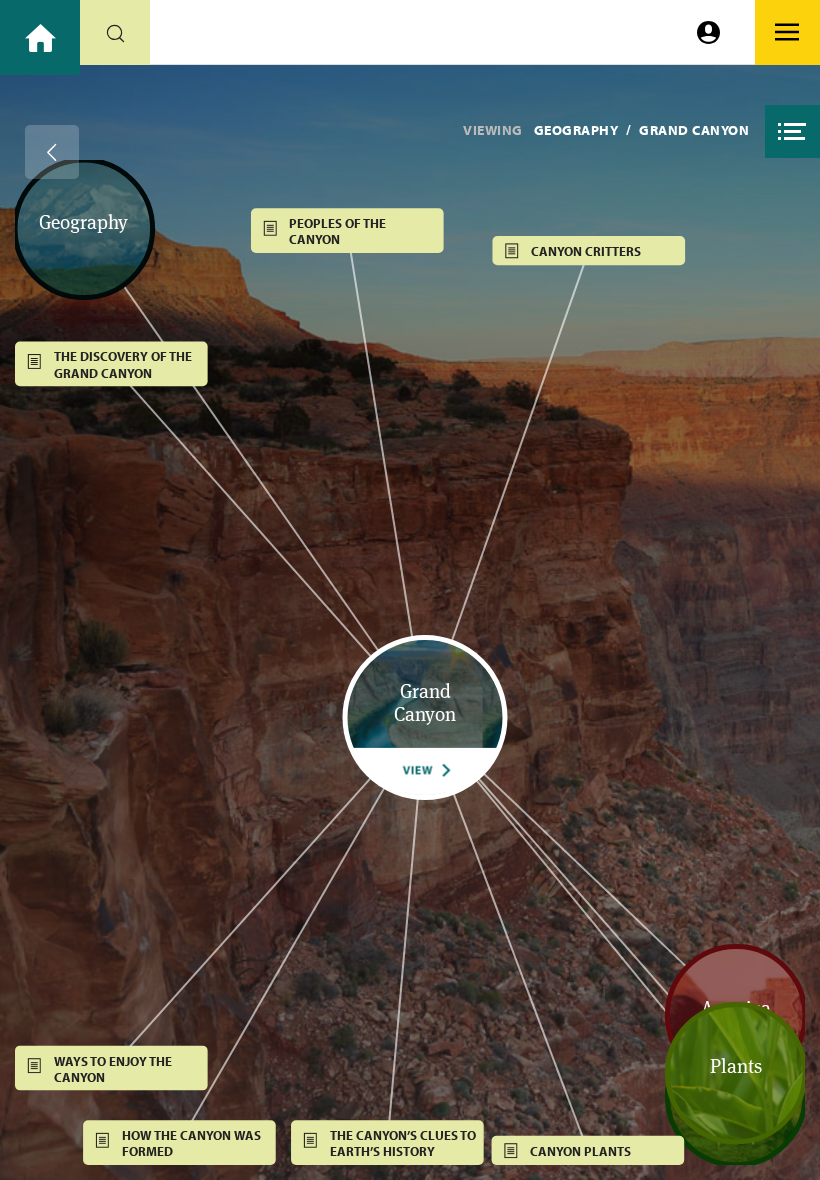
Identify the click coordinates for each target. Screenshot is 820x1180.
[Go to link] (40, 37)
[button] (792, 131)
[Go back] (52, 152)
